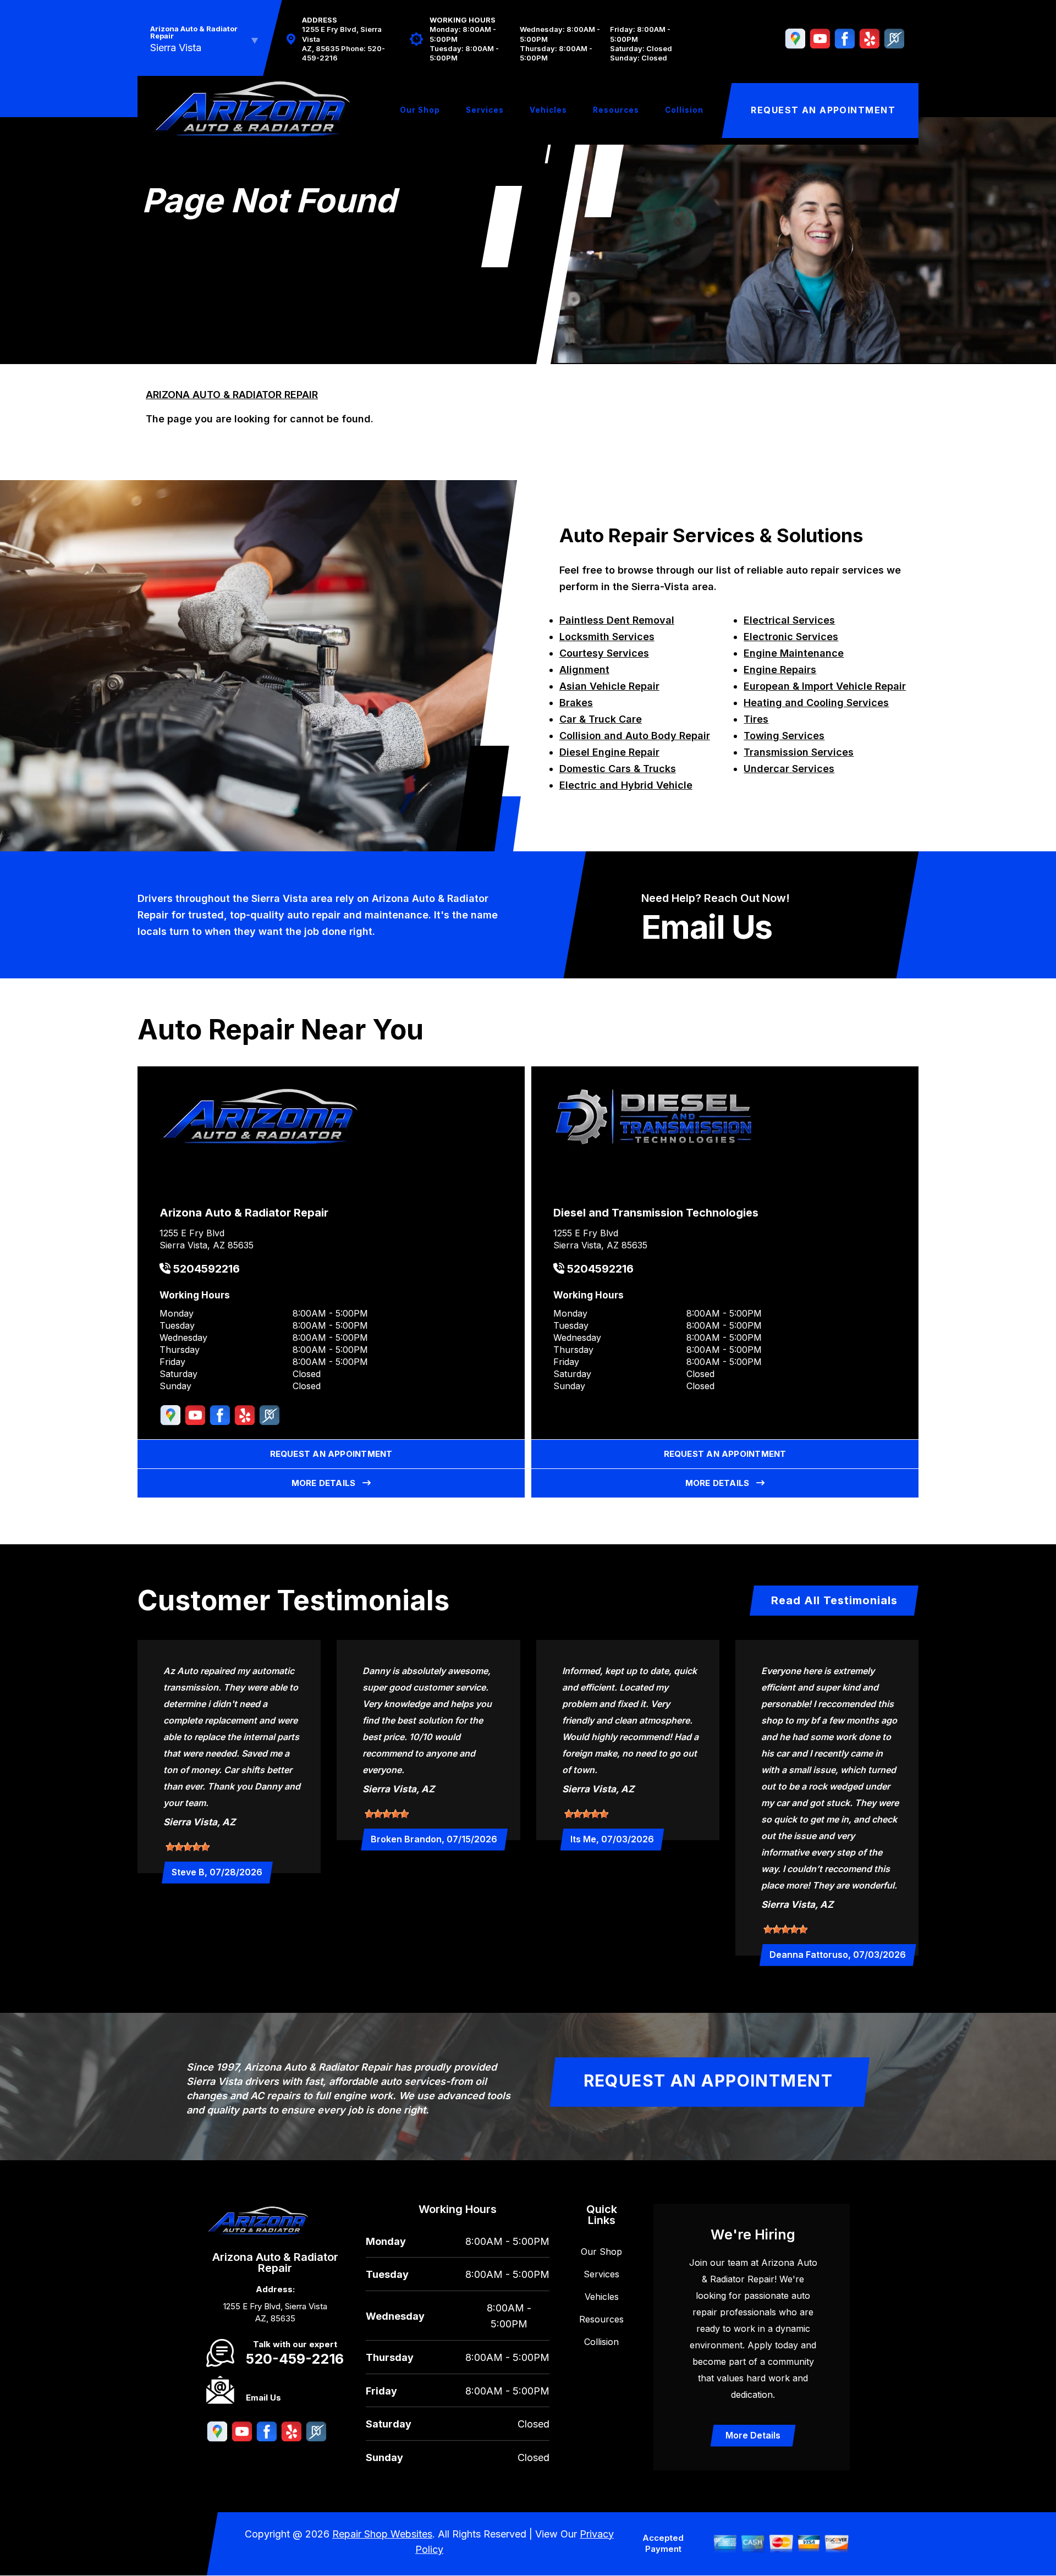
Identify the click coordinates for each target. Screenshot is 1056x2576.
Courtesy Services (604, 653)
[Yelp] (870, 39)
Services (485, 110)
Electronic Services (791, 637)
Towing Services (784, 736)
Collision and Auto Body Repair (635, 736)
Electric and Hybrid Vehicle (626, 785)
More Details (327, 1483)
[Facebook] (845, 39)
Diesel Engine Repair (609, 752)
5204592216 (205, 1269)
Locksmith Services (607, 637)
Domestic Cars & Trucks (618, 769)
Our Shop (420, 110)
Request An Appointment (823, 110)
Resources (616, 110)
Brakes (576, 703)
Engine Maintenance (794, 653)
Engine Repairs (780, 670)
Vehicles (548, 110)
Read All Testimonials (834, 1600)
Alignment (584, 670)
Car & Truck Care (601, 719)
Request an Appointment (331, 1454)
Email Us (707, 927)
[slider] (188, 1847)
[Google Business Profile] (795, 39)
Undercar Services (789, 769)
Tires (756, 719)
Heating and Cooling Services (816, 703)
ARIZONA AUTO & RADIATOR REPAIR (232, 395)
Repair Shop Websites (382, 2534)
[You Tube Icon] (820, 39)
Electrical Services (789, 620)
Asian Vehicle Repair (609, 686)
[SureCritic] (894, 39)
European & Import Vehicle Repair (825, 686)
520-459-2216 (295, 2359)
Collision (684, 110)
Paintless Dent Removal (617, 620)
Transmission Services (799, 752)
